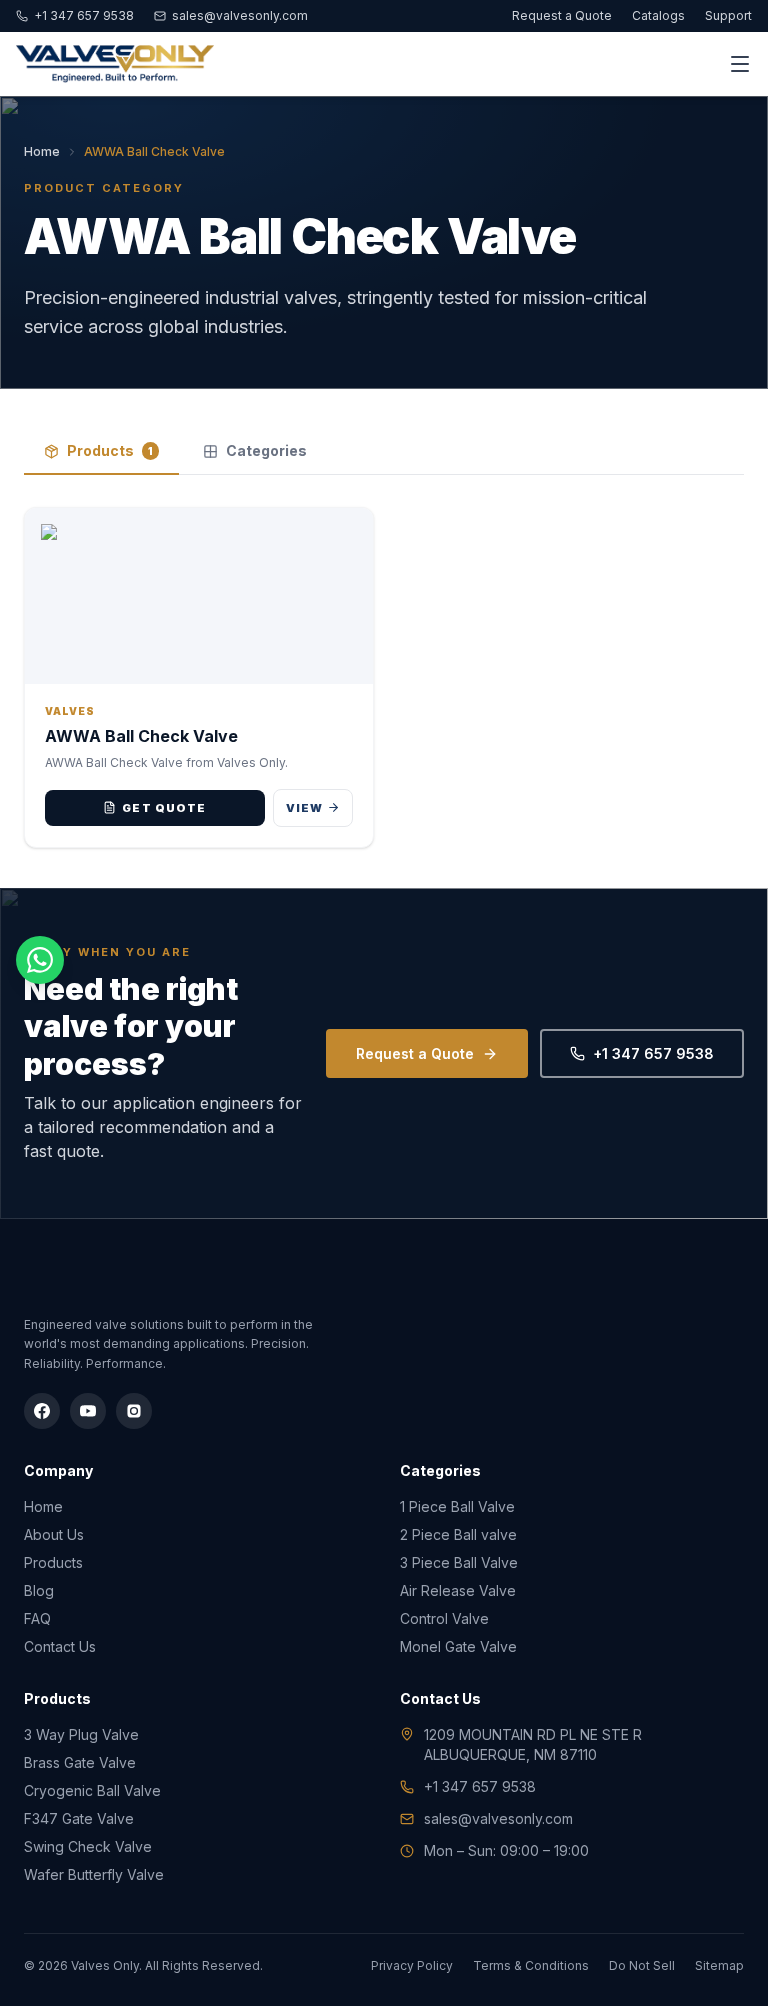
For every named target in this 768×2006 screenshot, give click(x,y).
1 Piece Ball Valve (457, 1506)
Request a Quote (562, 15)
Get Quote (164, 808)
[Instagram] (134, 1411)
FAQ (37, 1618)
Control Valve (444, 1618)
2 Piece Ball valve (458, 1534)
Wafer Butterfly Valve (94, 1874)
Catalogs (658, 15)
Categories (266, 450)
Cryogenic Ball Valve (92, 1790)
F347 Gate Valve (79, 1818)
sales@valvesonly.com (240, 15)
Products (110, 450)
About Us (54, 1534)
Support (728, 15)
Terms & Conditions (531, 1965)
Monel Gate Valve (458, 1646)
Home (42, 151)
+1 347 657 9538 (84, 15)
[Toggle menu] (740, 64)
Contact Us (60, 1646)
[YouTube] (88, 1411)
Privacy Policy (412, 1965)
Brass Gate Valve (80, 1762)
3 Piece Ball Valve (459, 1562)
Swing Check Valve (88, 1846)
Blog (39, 1590)
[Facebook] (42, 1411)
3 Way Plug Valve (81, 1734)
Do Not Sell (642, 1965)
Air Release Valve (458, 1590)
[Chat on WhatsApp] (40, 960)
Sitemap (719, 1965)
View (304, 808)
